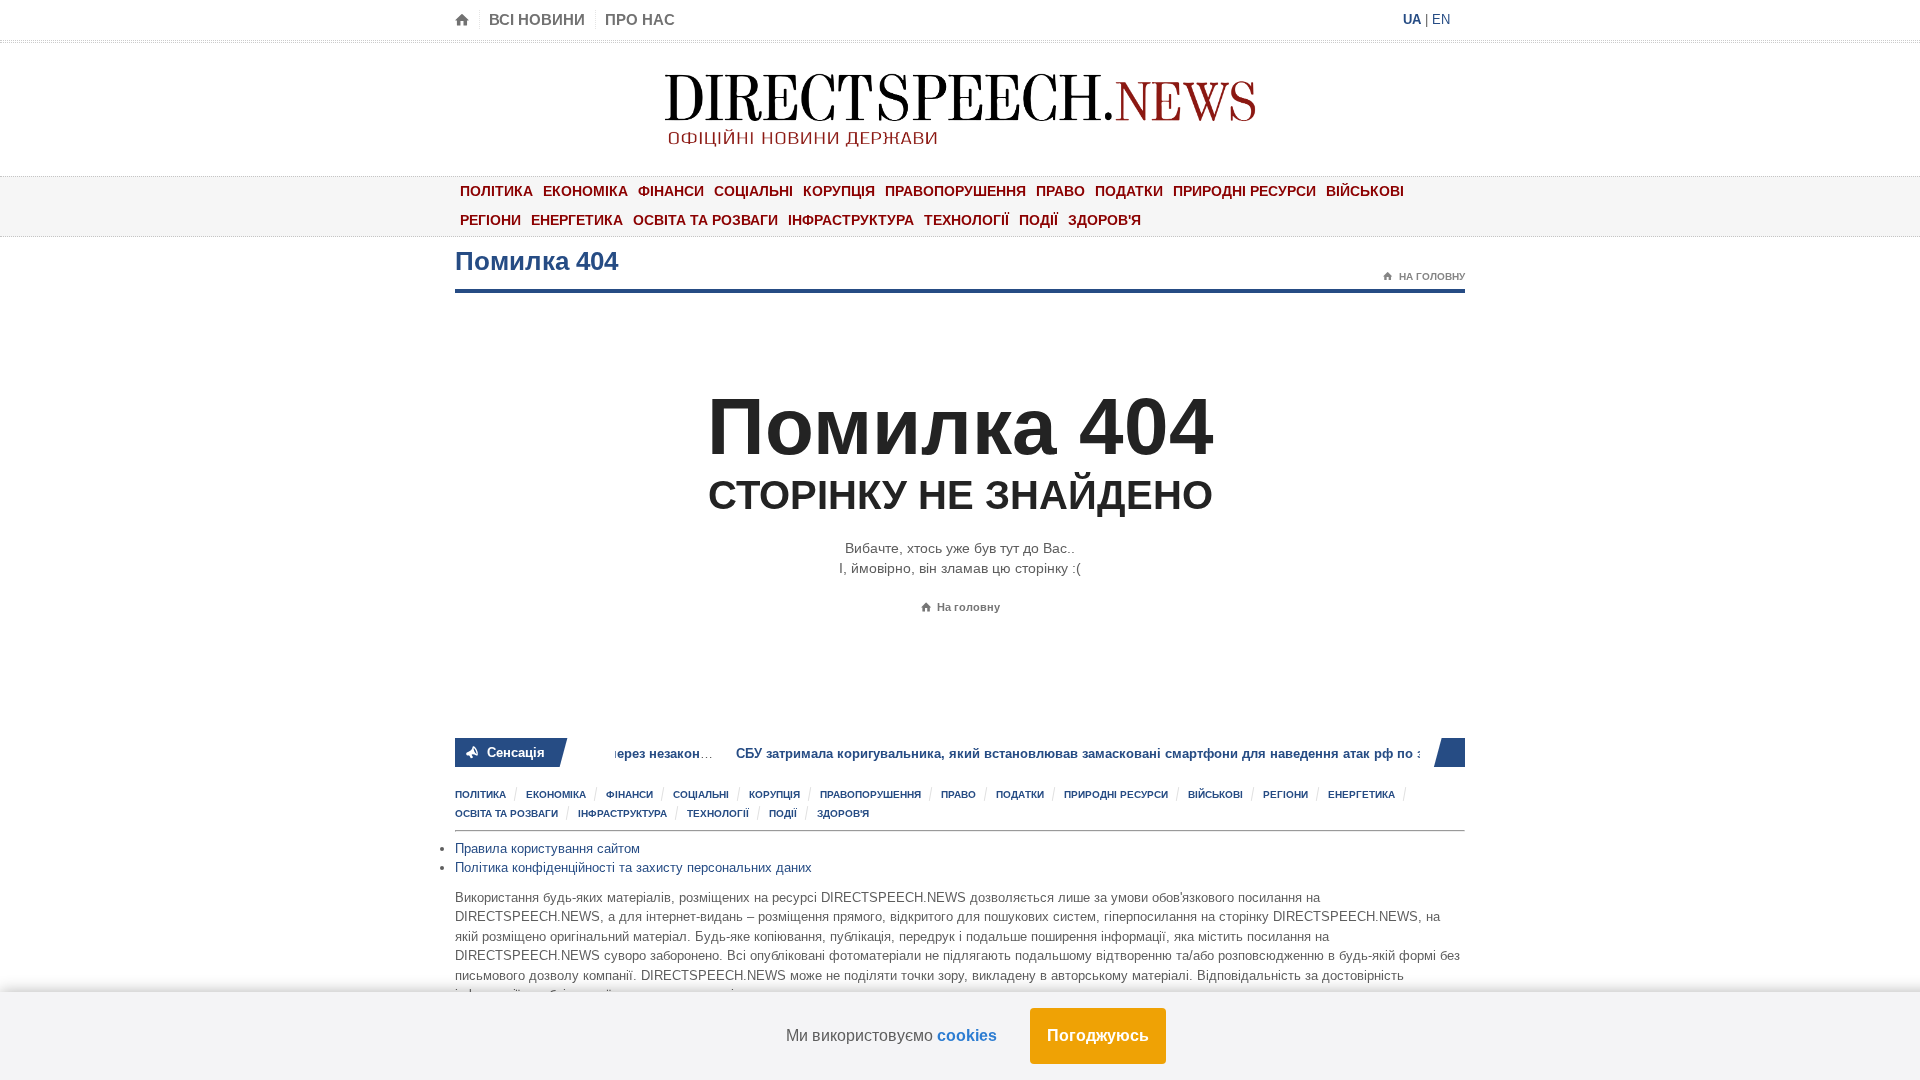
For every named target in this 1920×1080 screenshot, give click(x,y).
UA (1412, 19)
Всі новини (537, 19)
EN (1441, 19)
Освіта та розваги (705, 220)
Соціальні (753, 191)
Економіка (585, 191)
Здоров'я (1104, 220)
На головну (1424, 276)
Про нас (640, 19)
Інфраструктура (851, 220)
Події (1038, 220)
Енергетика (577, 220)
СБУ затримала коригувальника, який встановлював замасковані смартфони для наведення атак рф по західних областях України (1113, 753)
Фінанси (671, 191)
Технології (966, 220)
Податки (1129, 191)
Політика (496, 191)
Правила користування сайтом (547, 848)
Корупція (839, 191)
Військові (1365, 191)
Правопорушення (955, 191)
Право (1060, 191)
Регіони (490, 220)
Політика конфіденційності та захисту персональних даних (633, 867)
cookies (967, 1035)
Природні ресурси (1244, 191)
